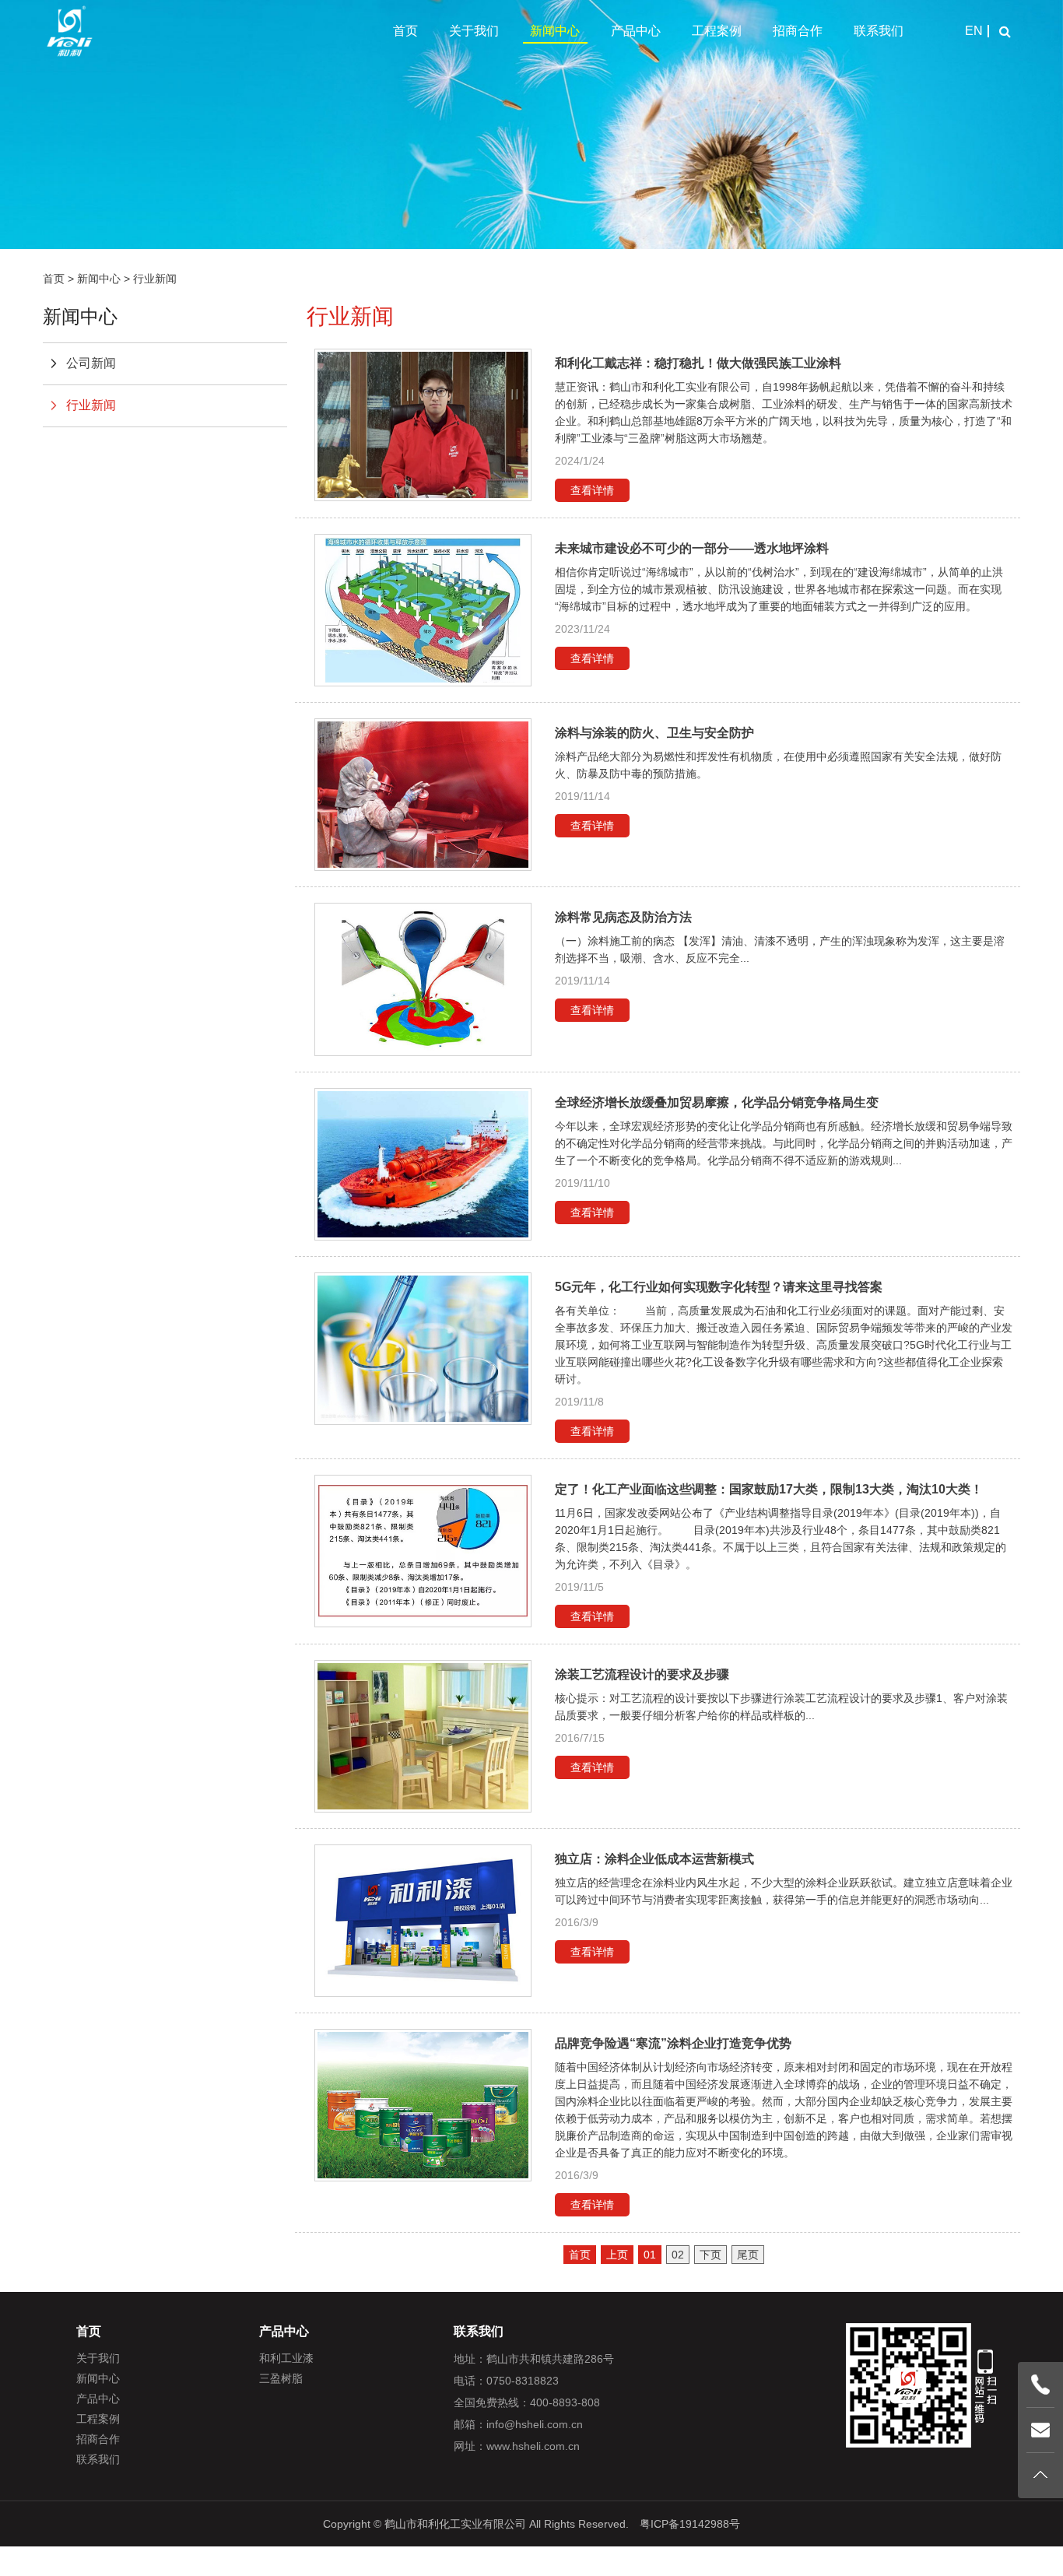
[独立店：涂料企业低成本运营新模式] (423, 1921)
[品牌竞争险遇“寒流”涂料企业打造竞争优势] (423, 2105)
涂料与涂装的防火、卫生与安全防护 (654, 733)
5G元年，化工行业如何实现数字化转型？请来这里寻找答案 (719, 1287)
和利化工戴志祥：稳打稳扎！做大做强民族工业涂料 (698, 363)
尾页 (748, 2255)
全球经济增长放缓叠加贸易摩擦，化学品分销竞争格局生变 (717, 1102)
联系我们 (879, 31)
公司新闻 (91, 363)
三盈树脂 (281, 2378)
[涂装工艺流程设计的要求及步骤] (423, 1736)
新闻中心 (555, 31)
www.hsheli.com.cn (533, 2446)
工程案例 (717, 31)
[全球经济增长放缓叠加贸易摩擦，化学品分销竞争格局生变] (423, 1164)
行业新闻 (155, 279)
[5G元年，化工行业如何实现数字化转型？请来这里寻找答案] (423, 1349)
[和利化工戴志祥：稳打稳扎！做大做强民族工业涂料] (423, 425)
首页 (405, 31)
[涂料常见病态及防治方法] (423, 979)
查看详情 (592, 490)
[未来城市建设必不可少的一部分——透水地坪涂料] (423, 610)
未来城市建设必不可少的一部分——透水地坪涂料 (692, 548)
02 (678, 2255)
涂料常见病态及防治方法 (623, 917)
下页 (710, 2255)
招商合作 (798, 31)
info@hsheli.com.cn (535, 2424)
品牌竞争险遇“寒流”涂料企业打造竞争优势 (673, 2043)
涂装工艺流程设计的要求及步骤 (642, 1674)
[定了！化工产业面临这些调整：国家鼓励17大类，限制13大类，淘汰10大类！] (423, 1551)
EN (974, 31)
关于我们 (474, 31)
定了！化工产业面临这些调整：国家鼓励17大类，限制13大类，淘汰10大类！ (769, 1489)
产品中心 (636, 31)
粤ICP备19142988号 (690, 2524)
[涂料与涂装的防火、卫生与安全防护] (423, 795)
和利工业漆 (286, 2358)
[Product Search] (1005, 31)
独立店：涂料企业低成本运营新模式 (654, 1859)
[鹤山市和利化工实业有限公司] (70, 31)
